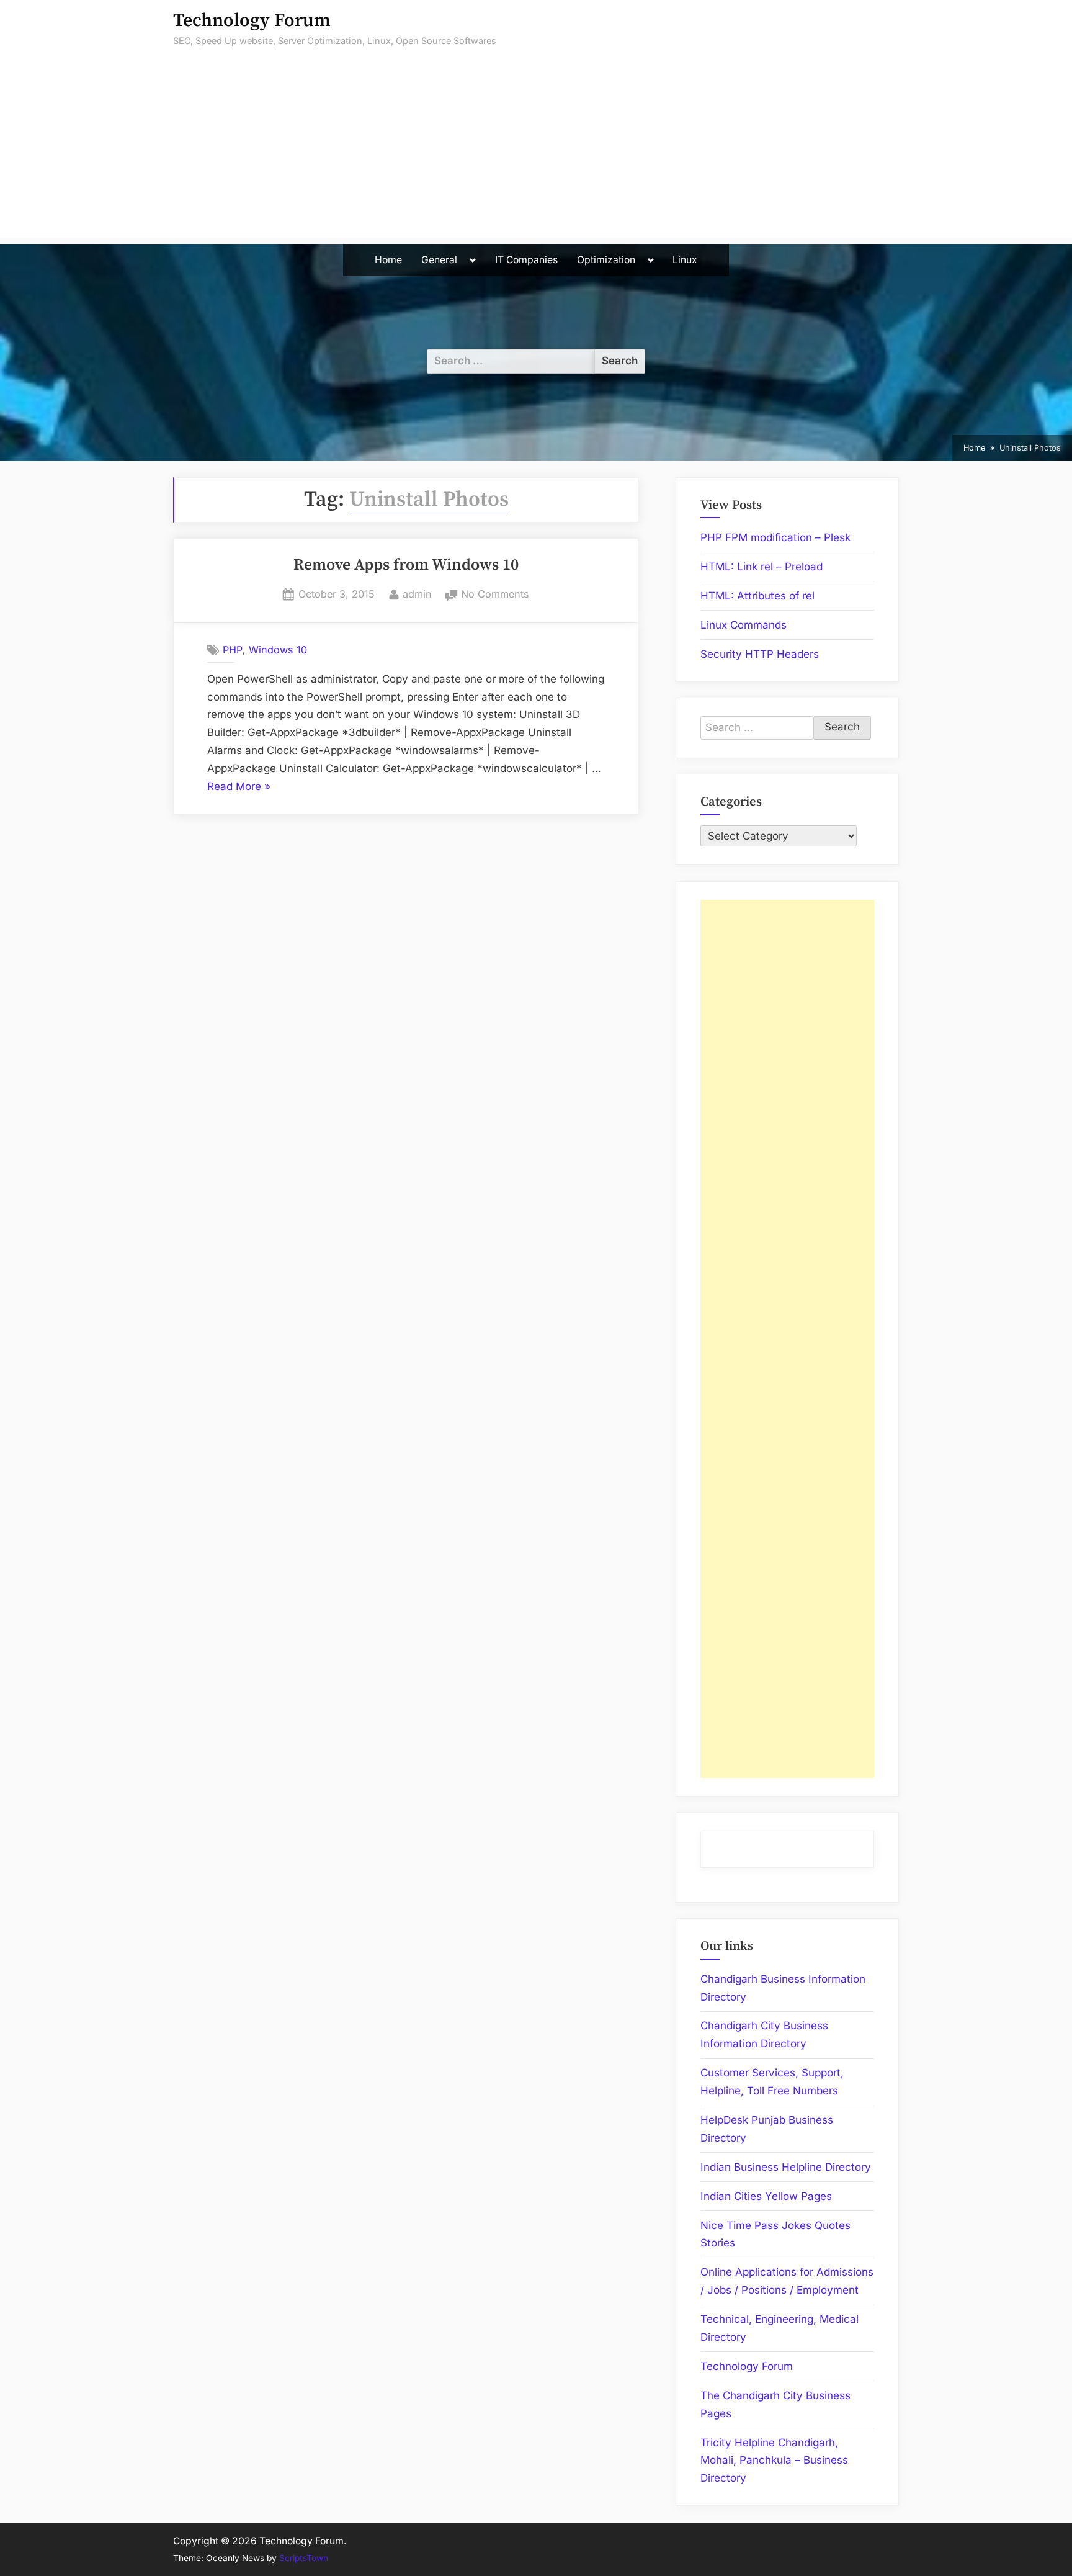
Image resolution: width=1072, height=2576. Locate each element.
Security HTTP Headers (760, 654)
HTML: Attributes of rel (757, 596)
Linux (685, 260)
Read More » (239, 788)
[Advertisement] (536, 151)
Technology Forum (252, 21)
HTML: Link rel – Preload (762, 567)
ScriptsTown (304, 2558)
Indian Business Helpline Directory (786, 2167)
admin (417, 594)
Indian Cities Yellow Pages (766, 2196)
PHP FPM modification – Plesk (775, 537)
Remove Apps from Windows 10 (406, 565)
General (439, 260)
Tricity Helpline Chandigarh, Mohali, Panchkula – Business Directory (774, 2461)
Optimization (606, 260)
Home (388, 260)
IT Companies (526, 260)
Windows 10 (278, 650)
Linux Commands (744, 625)
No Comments (495, 595)
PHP (233, 650)
